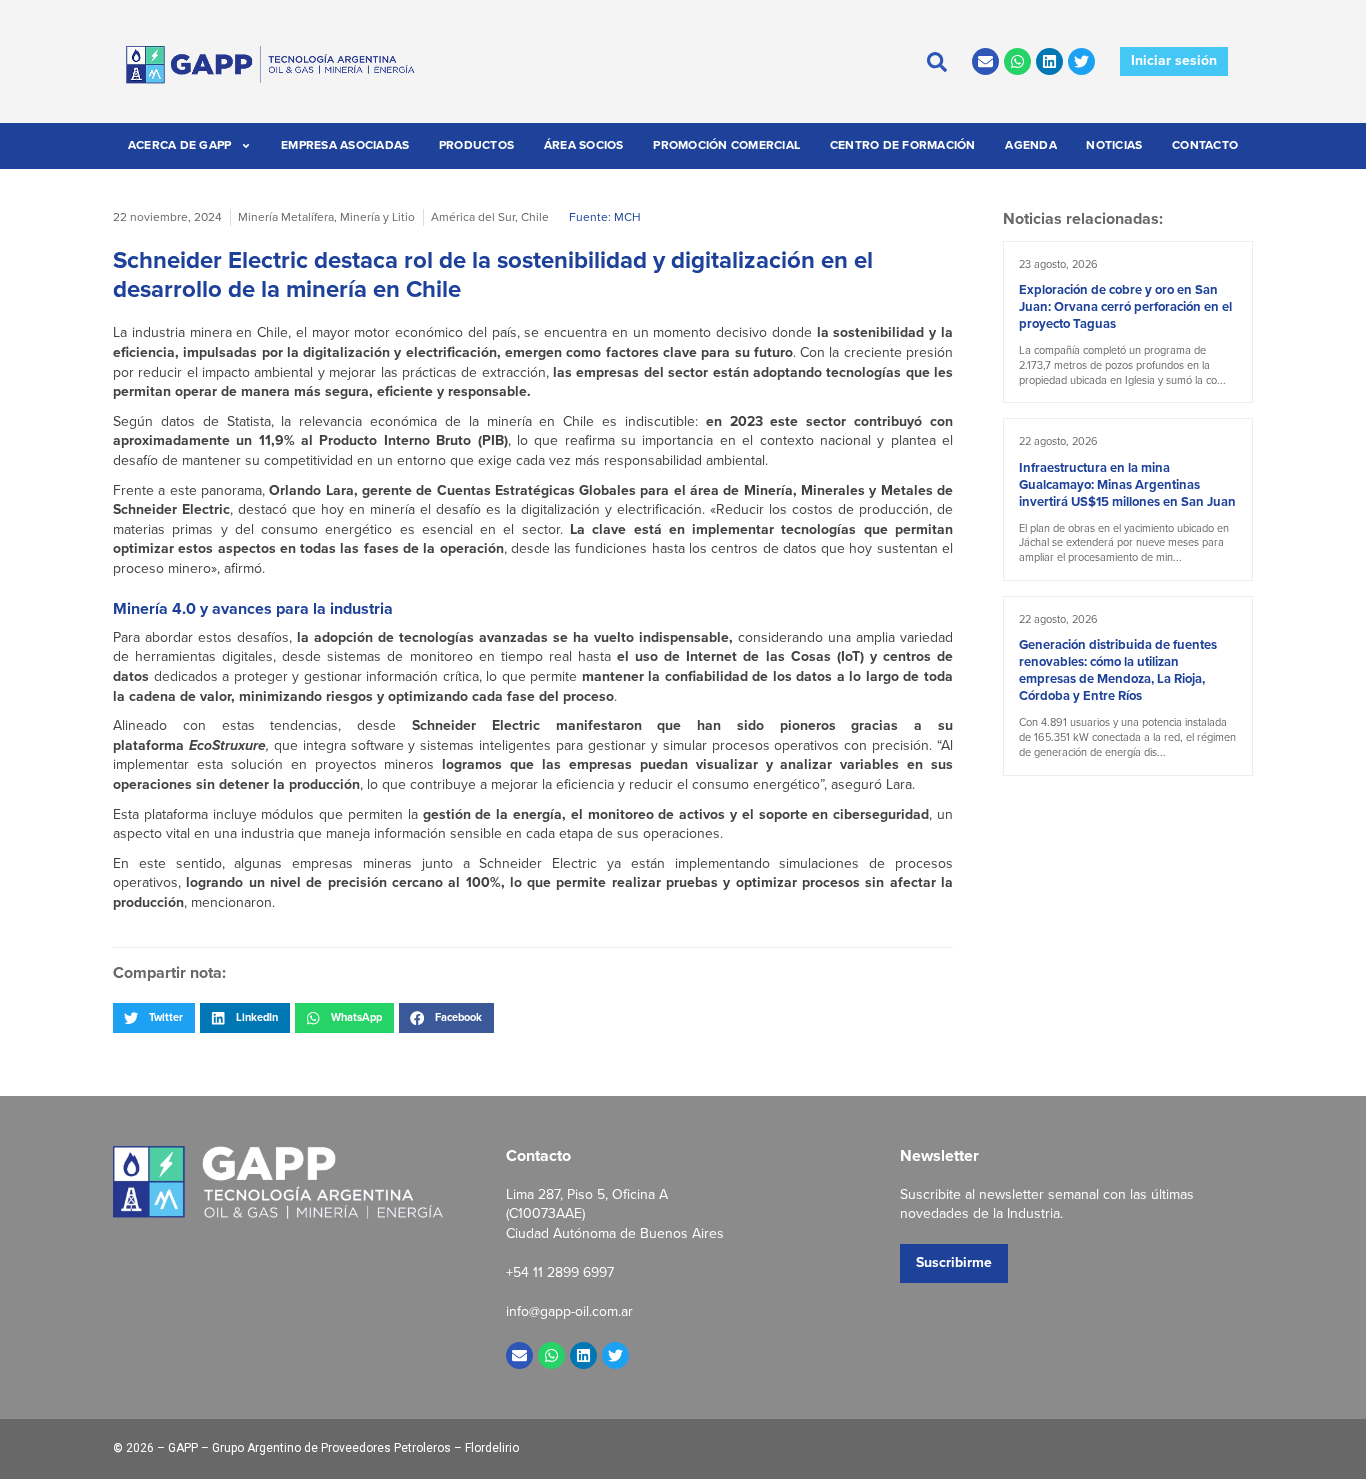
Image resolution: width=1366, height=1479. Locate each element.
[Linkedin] (1049, 61)
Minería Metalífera (286, 217)
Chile (535, 217)
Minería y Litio (377, 217)
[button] (154, 1018)
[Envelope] (985, 61)
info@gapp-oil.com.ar (569, 1311)
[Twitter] (1081, 61)
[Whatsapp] (1017, 61)
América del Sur (473, 217)
